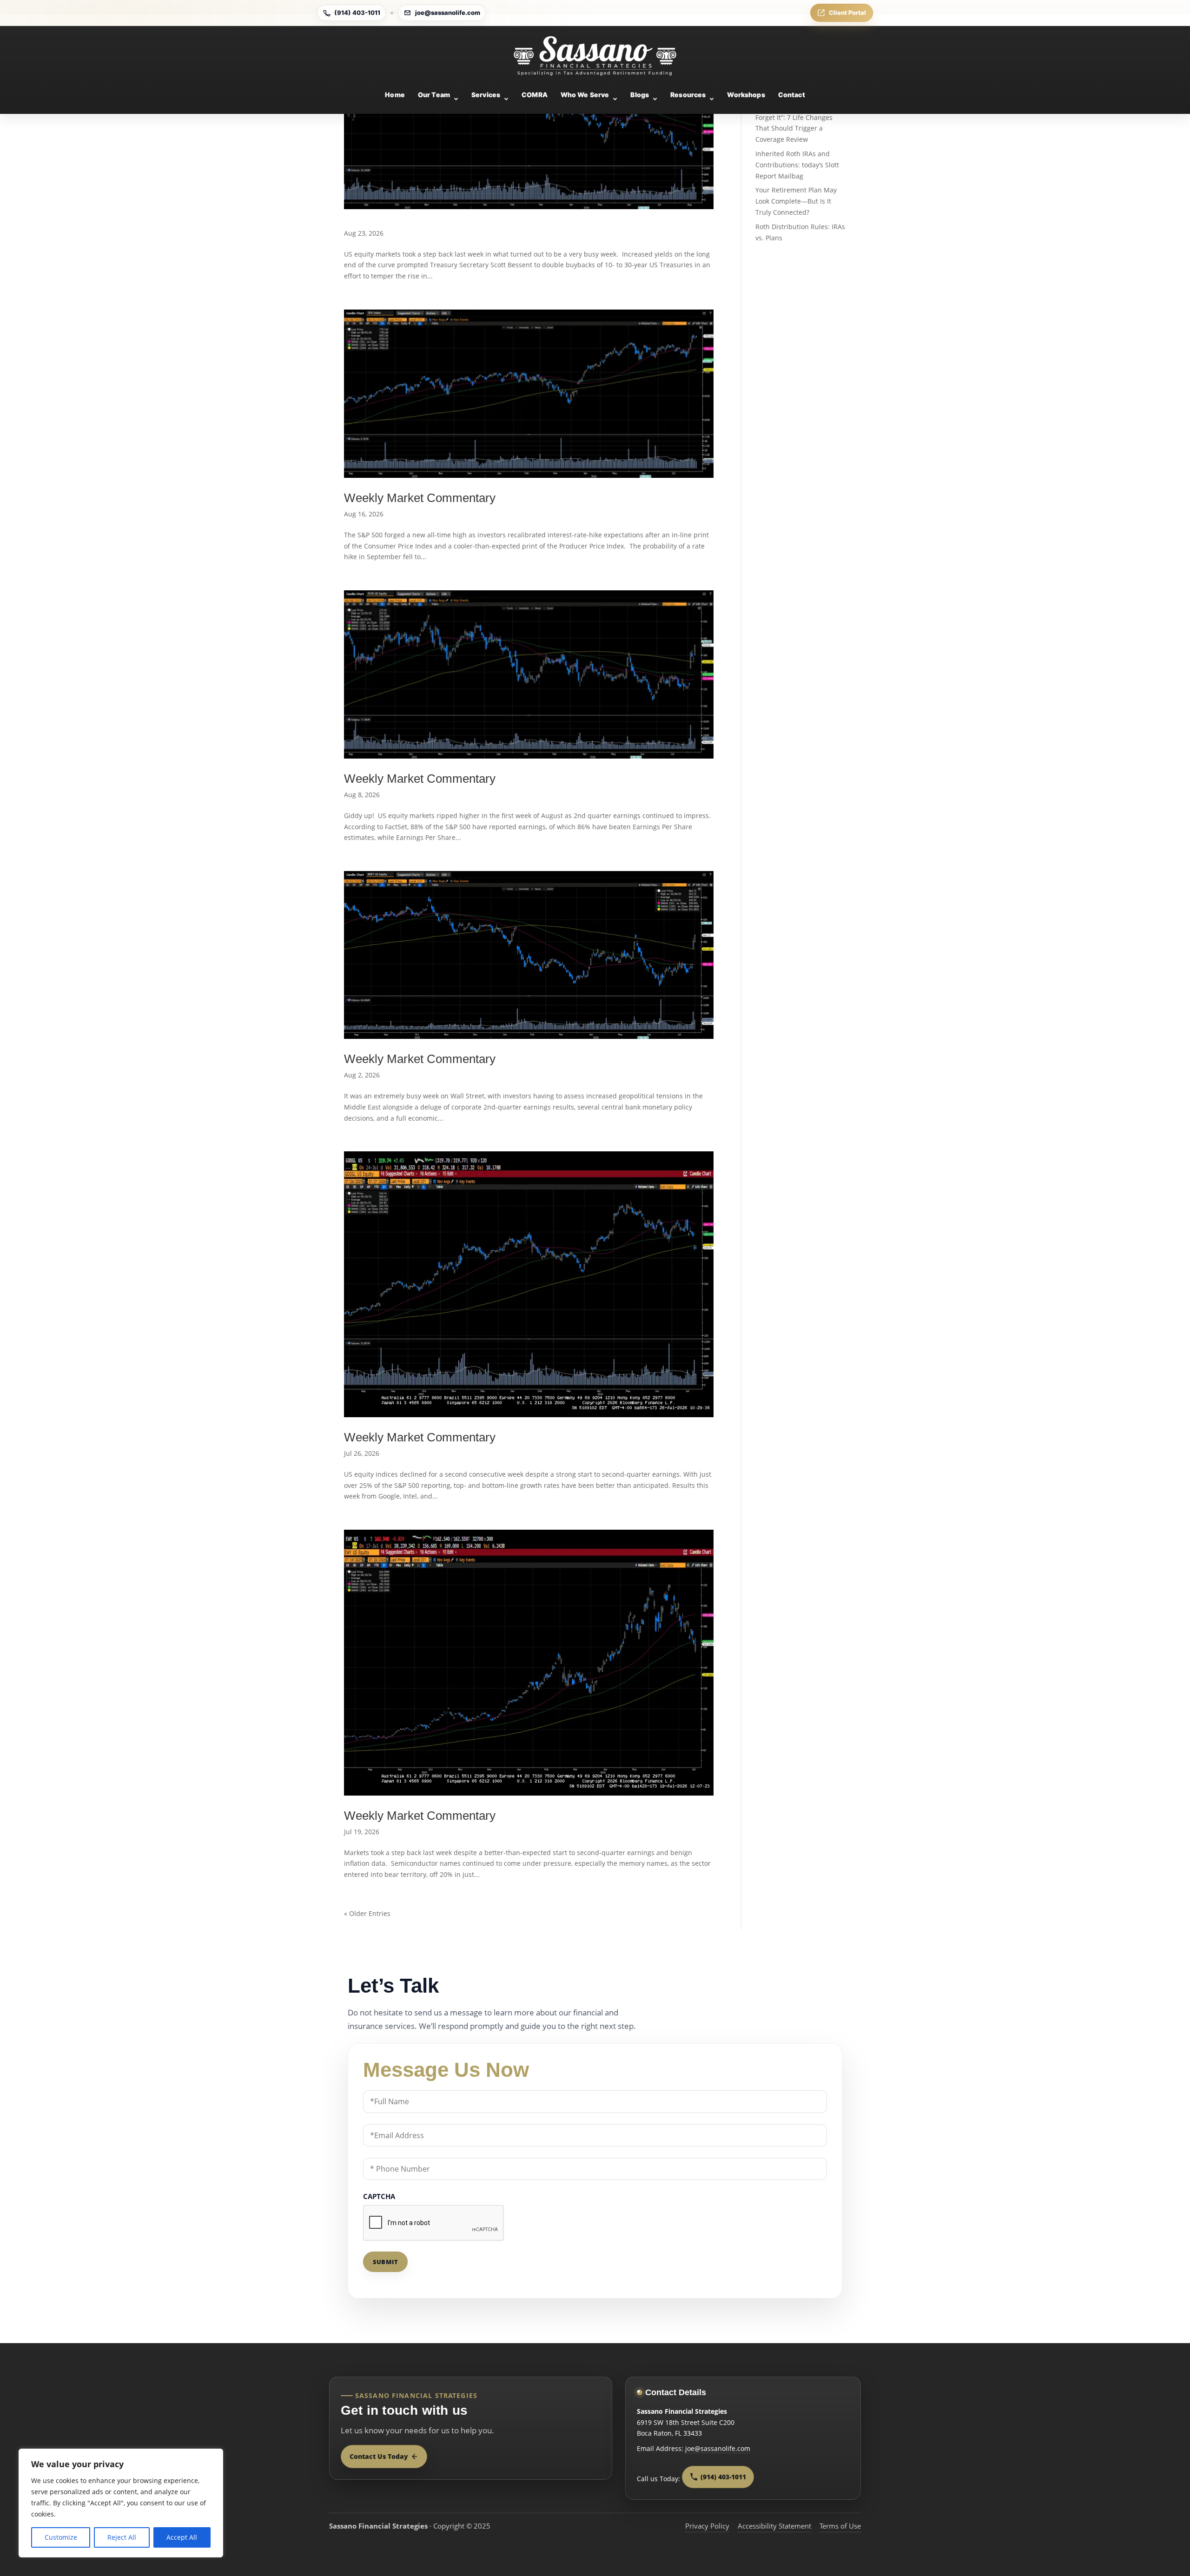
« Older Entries (367, 1913)
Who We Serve (585, 95)
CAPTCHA (379, 2196)
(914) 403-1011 (357, 13)
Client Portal (847, 13)
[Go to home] (595, 56)
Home (395, 95)
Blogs (640, 95)
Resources (688, 95)
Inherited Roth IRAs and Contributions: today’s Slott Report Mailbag (797, 165)
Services (486, 95)
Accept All (182, 2537)
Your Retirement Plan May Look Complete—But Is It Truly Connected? (796, 201)
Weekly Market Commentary (420, 498)
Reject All (122, 2537)
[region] (121, 2503)
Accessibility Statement (774, 2526)
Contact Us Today (379, 2456)
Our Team (434, 95)
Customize (61, 2537)
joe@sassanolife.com (448, 13)
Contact (792, 95)
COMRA (535, 95)
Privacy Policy (707, 2526)
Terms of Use (840, 2526)
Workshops (746, 95)
